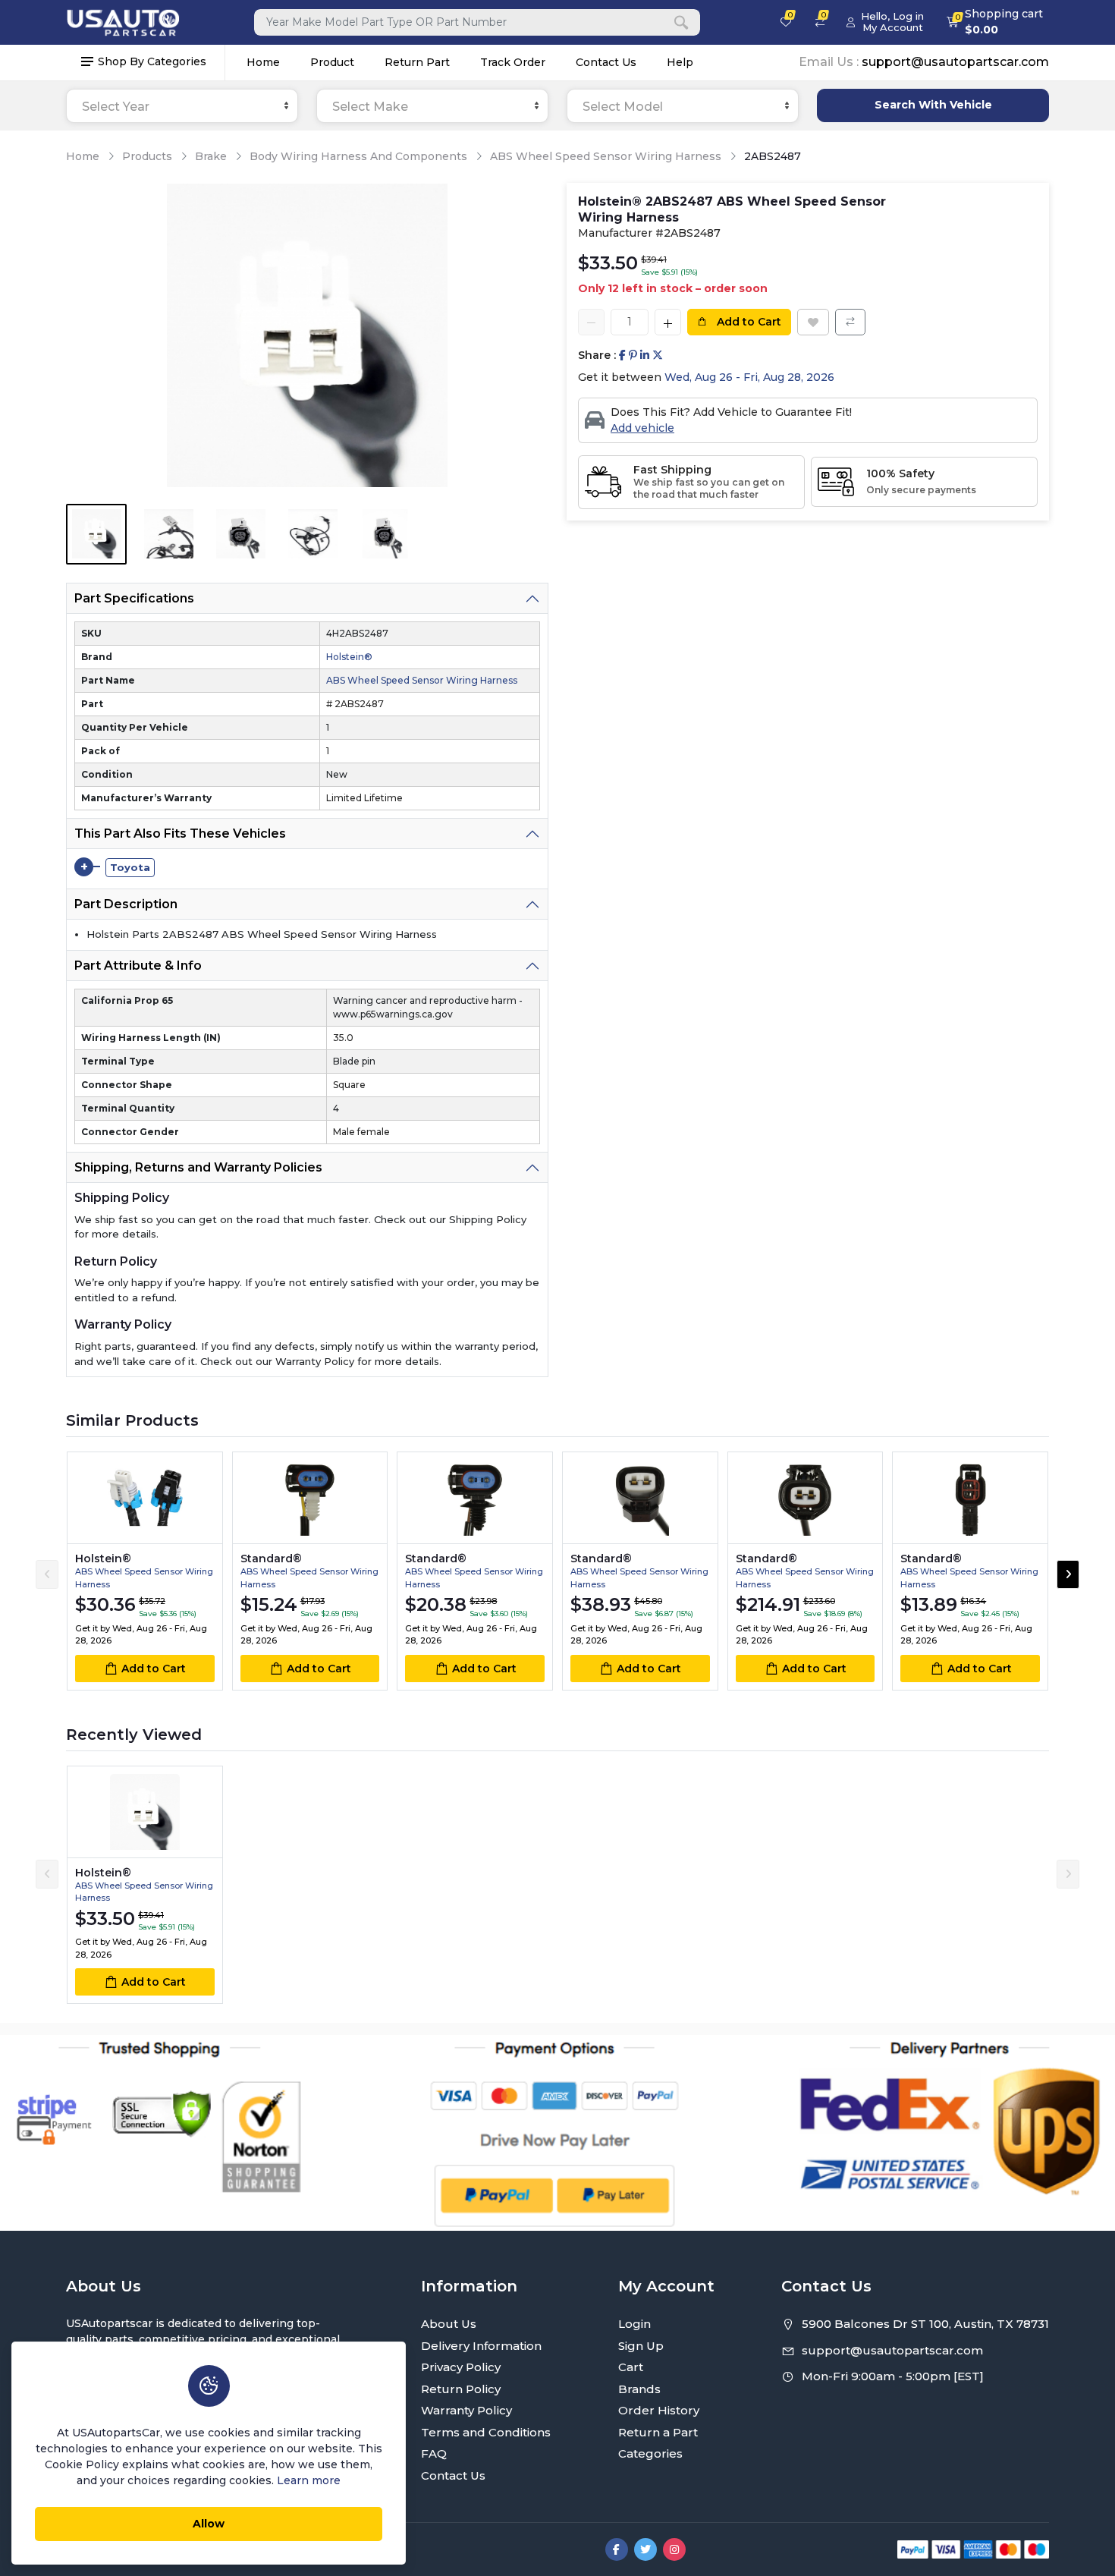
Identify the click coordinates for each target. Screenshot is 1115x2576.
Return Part (417, 62)
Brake (211, 156)
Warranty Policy (466, 2410)
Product (332, 62)
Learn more (309, 2480)
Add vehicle (642, 428)
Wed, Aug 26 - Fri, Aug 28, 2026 (749, 377)
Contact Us (606, 62)
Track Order (513, 62)
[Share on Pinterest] (633, 355)
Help (680, 62)
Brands (639, 2389)
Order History (659, 2410)
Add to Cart (748, 322)
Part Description (126, 904)
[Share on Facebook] (622, 355)
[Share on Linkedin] (645, 355)
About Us (449, 2324)
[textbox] (182, 107)
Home (263, 62)
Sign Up (641, 2346)
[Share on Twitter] (658, 355)
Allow (209, 2524)
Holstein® (349, 657)
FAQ (434, 2453)
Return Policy (461, 2389)
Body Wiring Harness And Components (358, 156)
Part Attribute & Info (138, 966)
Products (147, 156)
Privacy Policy (461, 2367)
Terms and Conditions (486, 2432)
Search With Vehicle (933, 105)
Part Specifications (134, 598)
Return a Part (658, 2432)
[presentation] (47, 1574)
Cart (631, 2367)
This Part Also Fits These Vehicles (180, 834)
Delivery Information (481, 2346)
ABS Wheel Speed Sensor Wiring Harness (606, 156)
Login (634, 2324)
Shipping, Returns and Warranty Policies (198, 1167)
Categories (650, 2453)
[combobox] (182, 106)
